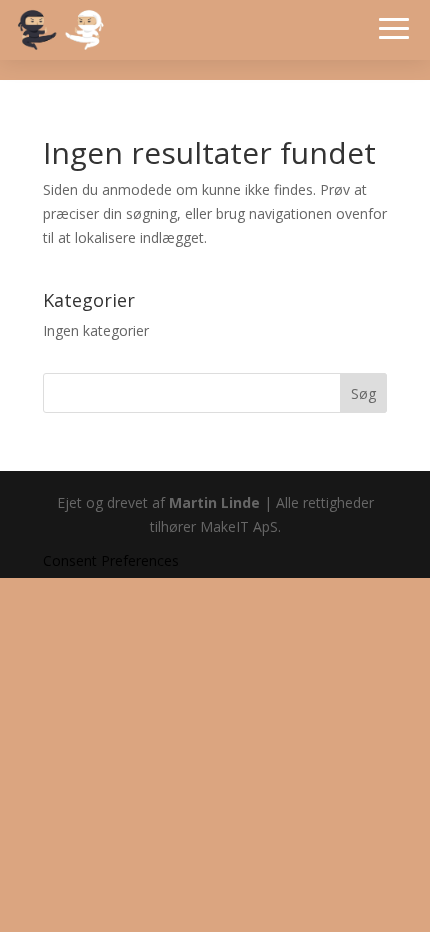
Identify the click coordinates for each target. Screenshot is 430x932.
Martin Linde (214, 502)
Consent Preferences (111, 560)
